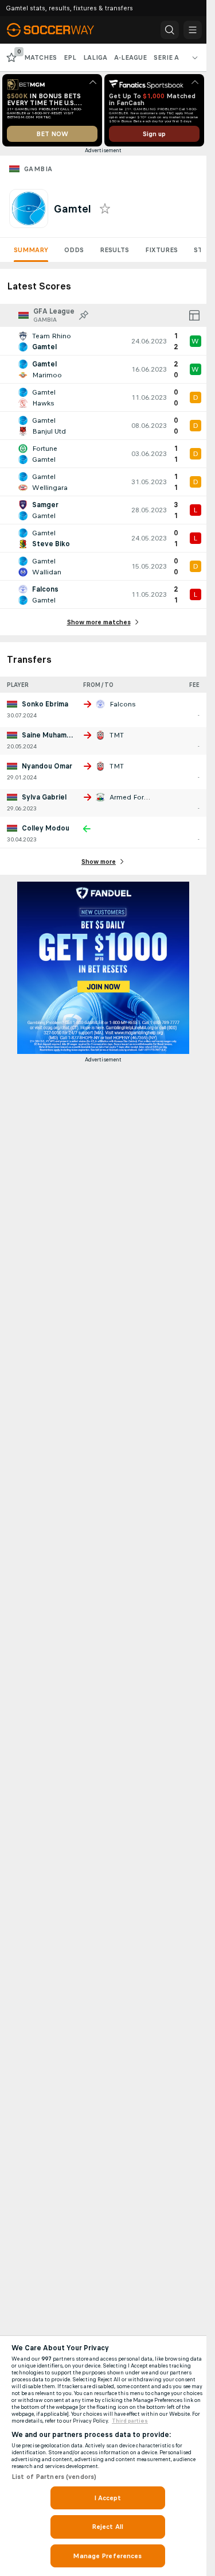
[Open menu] (193, 30)
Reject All (107, 2527)
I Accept (108, 2498)
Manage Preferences (107, 2556)
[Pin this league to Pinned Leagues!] (84, 315)
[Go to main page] (58, 30)
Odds (74, 250)
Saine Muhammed (52, 735)
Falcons (123, 704)
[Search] (170, 30)
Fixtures (161, 250)
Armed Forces (133, 797)
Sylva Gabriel (44, 797)
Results (114, 250)
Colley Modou (46, 828)
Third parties (130, 2421)
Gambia (38, 169)
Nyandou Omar (47, 766)
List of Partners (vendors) (54, 2477)
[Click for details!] (103, 341)
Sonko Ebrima (45, 704)
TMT (117, 735)
